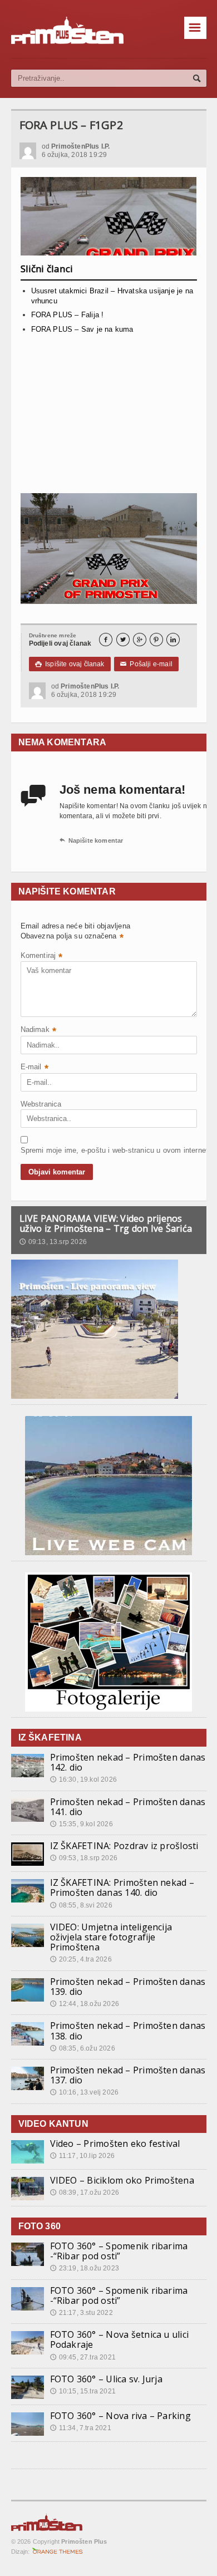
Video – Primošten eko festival (115, 2144)
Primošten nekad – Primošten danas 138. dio (128, 2031)
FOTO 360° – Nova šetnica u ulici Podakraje (120, 2339)
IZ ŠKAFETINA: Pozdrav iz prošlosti (124, 1846)
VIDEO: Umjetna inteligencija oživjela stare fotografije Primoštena (111, 1937)
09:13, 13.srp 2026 (53, 1242)
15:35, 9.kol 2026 (82, 1824)
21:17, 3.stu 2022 (82, 2313)
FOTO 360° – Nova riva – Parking (120, 2416)
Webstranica (41, 1104)
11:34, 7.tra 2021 (81, 2428)
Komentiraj (42, 957)
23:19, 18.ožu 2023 (85, 2268)
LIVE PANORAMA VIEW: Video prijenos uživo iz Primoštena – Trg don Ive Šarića (106, 1223)
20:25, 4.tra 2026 (81, 1959)
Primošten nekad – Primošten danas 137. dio (128, 2075)
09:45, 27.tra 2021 (83, 2357)
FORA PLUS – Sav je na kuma (82, 329)
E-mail (34, 1068)
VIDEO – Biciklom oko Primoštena (122, 2180)
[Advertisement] (109, 416)
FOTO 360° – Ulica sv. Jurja (106, 2379)
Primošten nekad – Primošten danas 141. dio (128, 1807)
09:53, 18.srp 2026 (84, 1858)
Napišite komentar (92, 840)
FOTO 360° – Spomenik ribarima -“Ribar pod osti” (119, 2251)
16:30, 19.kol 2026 (83, 1779)
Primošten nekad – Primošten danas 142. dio (128, 1762)
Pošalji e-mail (146, 664)
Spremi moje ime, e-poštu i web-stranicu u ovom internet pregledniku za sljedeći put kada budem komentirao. (48, 1150)
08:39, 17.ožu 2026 (85, 2192)
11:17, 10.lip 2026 (82, 2156)
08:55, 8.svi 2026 (81, 1905)
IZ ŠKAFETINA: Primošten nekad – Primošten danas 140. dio (122, 1887)
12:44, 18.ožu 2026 (85, 2004)
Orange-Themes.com (58, 2552)
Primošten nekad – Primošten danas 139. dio (128, 1987)
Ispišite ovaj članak (70, 664)
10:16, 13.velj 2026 (85, 2092)
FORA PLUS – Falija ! (68, 315)
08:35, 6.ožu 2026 (83, 2048)
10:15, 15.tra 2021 (83, 2391)
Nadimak (39, 1031)
